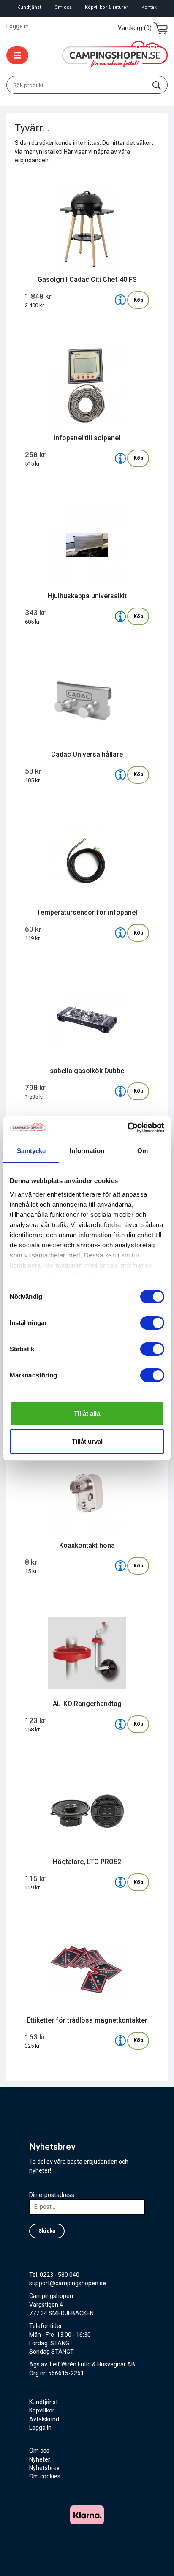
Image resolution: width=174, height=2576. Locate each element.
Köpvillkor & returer (106, 7)
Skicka (47, 2231)
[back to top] (156, 2558)
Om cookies (45, 2476)
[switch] (152, 1323)
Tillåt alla (87, 1413)
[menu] (17, 55)
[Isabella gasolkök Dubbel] (120, 1091)
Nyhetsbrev (44, 2468)
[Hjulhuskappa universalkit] (120, 616)
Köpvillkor (42, 2410)
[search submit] (157, 85)
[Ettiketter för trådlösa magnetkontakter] (120, 2041)
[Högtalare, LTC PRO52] (120, 1882)
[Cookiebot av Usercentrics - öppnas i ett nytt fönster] (127, 1128)
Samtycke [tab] (31, 1151)
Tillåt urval (87, 1441)
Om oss (63, 7)
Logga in (18, 26)
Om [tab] (143, 1151)
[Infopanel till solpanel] (120, 458)
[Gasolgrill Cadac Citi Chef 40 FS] (120, 300)
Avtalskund (44, 2419)
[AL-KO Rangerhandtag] (120, 1724)
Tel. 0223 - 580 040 (54, 2275)
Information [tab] (87, 1151)
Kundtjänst (29, 7)
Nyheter (40, 2459)
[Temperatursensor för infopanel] (120, 933)
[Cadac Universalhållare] (120, 775)
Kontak (149, 7)
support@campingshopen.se (68, 2283)
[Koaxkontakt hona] (120, 1566)
